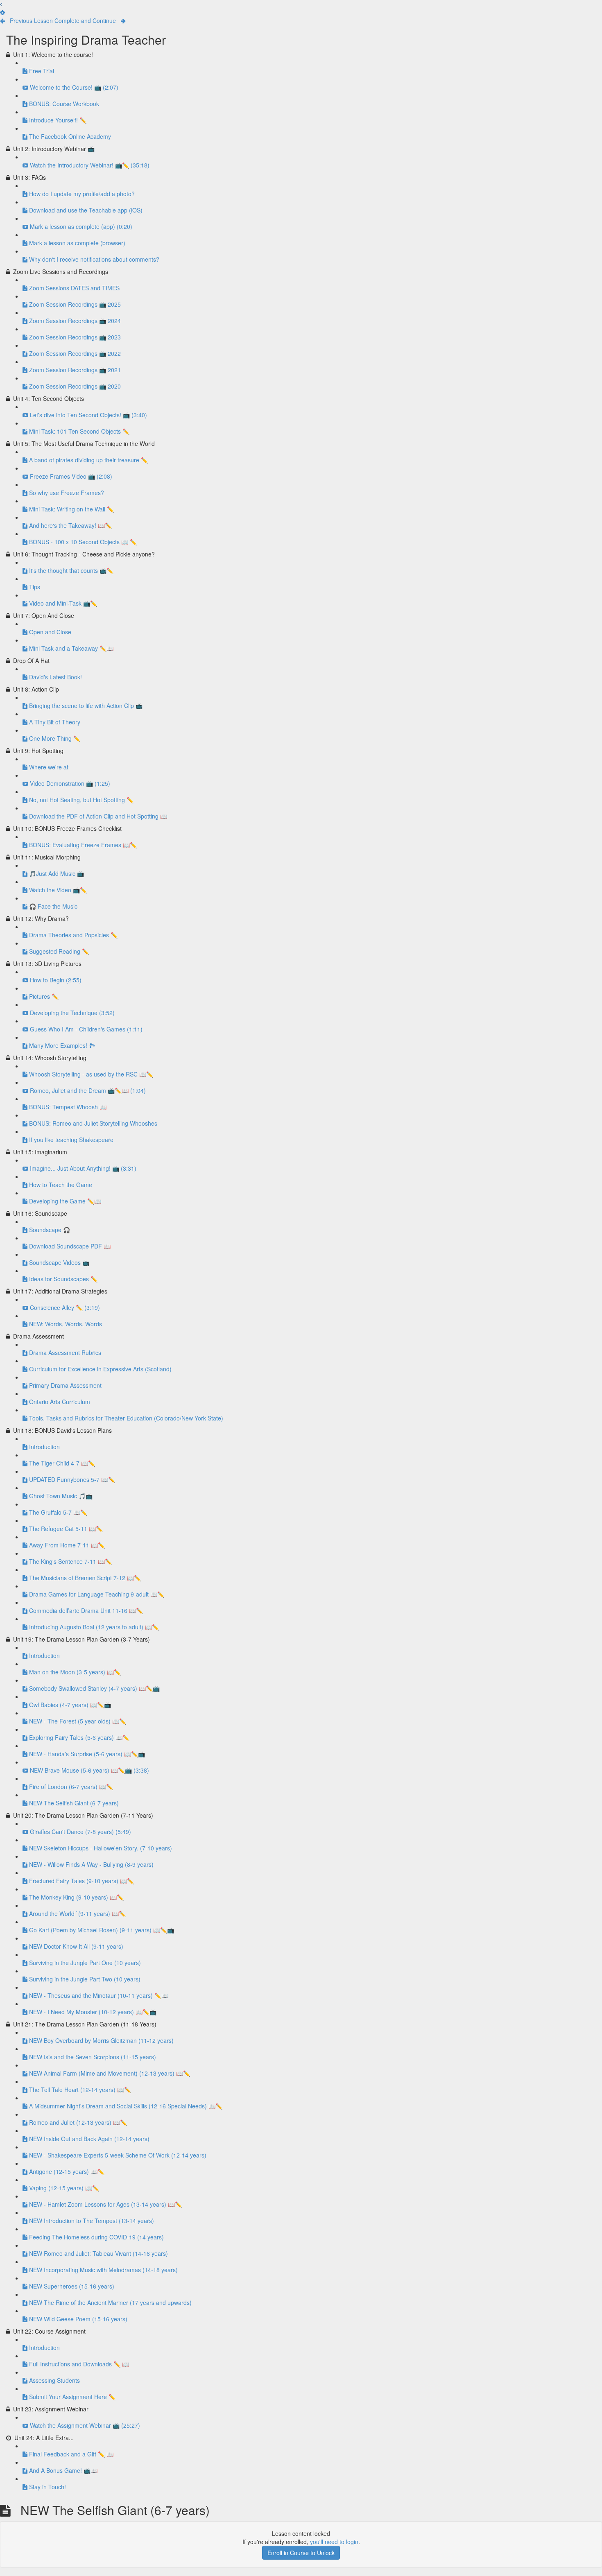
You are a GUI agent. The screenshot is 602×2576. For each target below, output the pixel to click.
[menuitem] (2, 12)
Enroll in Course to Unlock (301, 2553)
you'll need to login (334, 2542)
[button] (1, 4)
